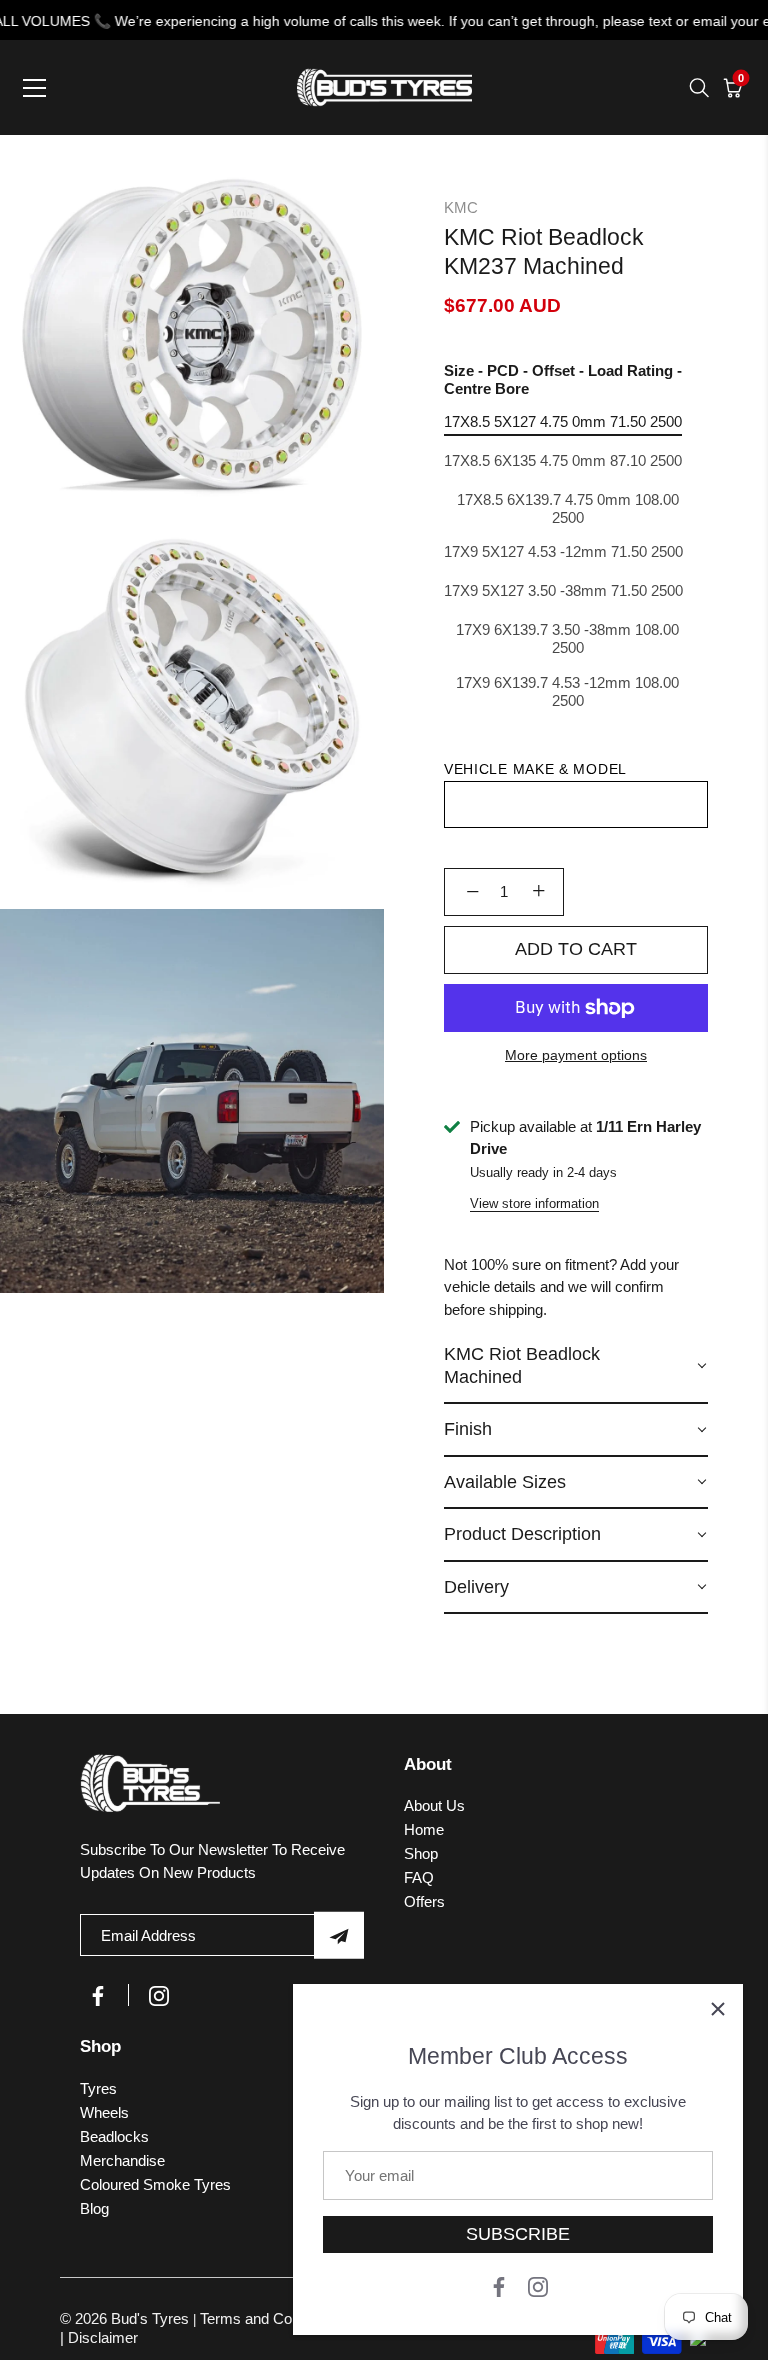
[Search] (699, 88)
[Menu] (35, 88)
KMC (461, 207)
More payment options (576, 1055)
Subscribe (518, 2234)
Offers (424, 1901)
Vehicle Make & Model (535, 769)
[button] (576, 1366)
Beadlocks (114, 2136)
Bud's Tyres (152, 2318)
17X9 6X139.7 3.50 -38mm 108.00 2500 (567, 638)
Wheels (104, 2112)
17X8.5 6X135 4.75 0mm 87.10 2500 (563, 460)
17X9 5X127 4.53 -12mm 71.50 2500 (563, 551)
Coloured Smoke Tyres (155, 2184)
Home (424, 1829)
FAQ (419, 1877)
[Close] (718, 2009)
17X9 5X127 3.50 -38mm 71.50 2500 (563, 590)
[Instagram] (538, 2285)
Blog (94, 2208)
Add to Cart (576, 949)
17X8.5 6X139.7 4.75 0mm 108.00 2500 (568, 508)
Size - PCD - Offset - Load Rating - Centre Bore (563, 379)
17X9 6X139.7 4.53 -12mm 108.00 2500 (567, 691)
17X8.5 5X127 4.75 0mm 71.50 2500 (563, 421)
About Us (434, 1805)
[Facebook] (499, 2285)
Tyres (98, 2088)
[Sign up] (339, 1935)
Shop (421, 1853)
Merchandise (122, 2160)
